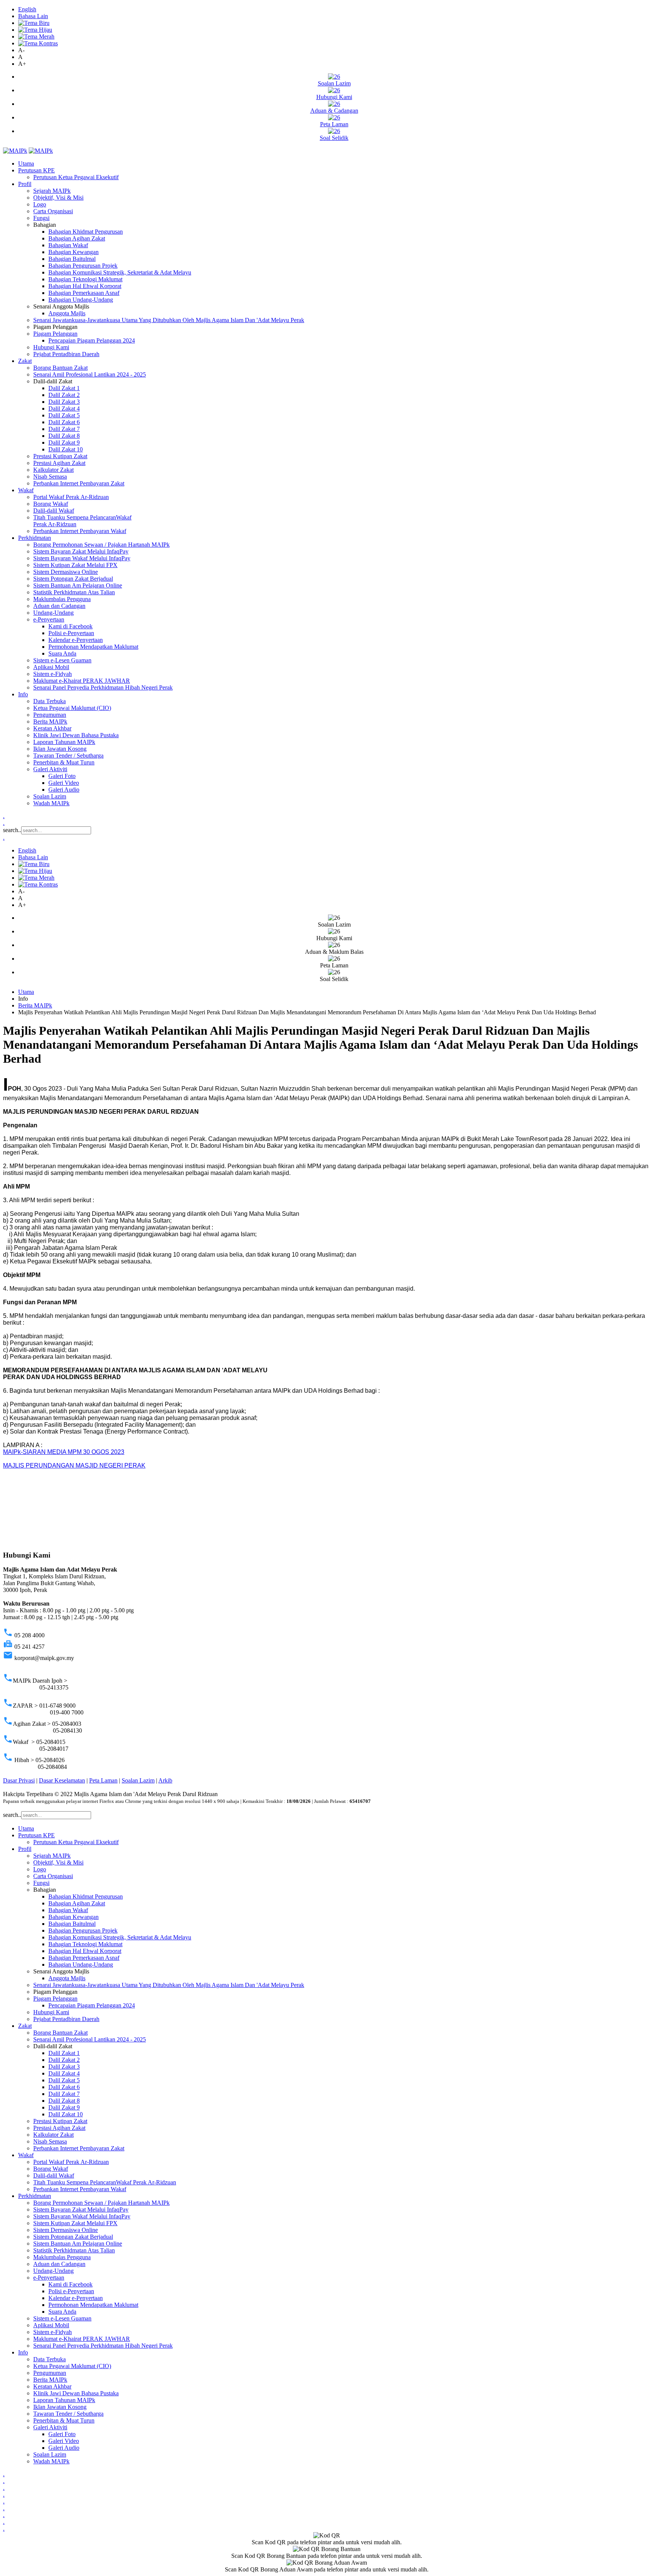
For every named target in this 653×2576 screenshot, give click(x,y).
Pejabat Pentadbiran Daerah (66, 354)
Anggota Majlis (67, 313)
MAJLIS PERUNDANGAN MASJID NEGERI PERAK (74, 1465)
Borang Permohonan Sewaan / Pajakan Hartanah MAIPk (101, 545)
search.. (12, 830)
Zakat (25, 361)
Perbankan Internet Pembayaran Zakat (79, 483)
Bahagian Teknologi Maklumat (85, 279)
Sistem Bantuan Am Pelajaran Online (78, 585)
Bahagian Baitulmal (72, 259)
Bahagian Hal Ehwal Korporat (85, 286)
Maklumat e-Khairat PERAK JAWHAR (82, 681)
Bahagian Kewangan (74, 252)
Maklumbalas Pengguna (62, 599)
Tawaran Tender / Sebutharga (68, 756)
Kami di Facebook (70, 626)
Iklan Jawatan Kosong (60, 749)
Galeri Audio (64, 790)
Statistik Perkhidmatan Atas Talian (74, 592)
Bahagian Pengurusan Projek (83, 266)
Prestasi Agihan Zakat (59, 463)
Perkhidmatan (35, 538)
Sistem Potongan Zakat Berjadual (73, 579)
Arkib (165, 1780)
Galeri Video (64, 783)
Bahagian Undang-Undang (81, 300)
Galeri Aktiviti (50, 769)
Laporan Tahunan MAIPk (64, 742)
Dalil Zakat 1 (64, 388)
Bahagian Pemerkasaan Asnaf (84, 293)
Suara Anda (62, 653)
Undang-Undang (53, 613)
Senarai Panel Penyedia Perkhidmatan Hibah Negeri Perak (103, 687)
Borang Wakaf (51, 504)
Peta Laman (103, 1780)
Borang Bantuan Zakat (60, 368)
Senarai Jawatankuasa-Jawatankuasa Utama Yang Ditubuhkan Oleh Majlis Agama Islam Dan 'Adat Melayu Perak (169, 320)
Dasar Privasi (19, 1780)
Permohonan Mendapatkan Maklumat (93, 647)
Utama (26, 164)
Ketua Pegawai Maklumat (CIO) (72, 708)
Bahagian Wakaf (68, 245)
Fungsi (41, 218)
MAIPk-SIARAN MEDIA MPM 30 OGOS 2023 (64, 1452)
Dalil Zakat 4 (64, 408)
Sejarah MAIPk (52, 191)
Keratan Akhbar (52, 728)
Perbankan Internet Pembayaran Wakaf (80, 531)
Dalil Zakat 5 (64, 415)
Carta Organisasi (53, 211)
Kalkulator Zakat (53, 470)
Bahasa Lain (33, 16)
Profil (25, 184)
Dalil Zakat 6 (64, 422)
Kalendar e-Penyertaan (76, 640)
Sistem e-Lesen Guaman (62, 660)
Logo (40, 204)
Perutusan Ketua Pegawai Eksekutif (76, 177)
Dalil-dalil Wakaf (54, 511)
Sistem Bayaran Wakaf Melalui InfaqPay (82, 558)
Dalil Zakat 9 (64, 443)
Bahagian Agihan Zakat (77, 238)
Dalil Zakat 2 (64, 395)
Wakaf (26, 490)
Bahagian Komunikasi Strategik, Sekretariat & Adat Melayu (120, 272)
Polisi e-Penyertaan (71, 633)
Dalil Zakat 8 (64, 436)
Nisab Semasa (50, 477)
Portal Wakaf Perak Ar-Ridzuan (71, 497)
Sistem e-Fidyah (53, 674)
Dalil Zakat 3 (64, 402)
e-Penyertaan (49, 619)
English (27, 9)
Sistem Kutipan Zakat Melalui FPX (75, 565)
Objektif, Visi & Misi (58, 198)
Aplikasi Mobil (51, 667)
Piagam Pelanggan (55, 334)
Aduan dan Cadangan (59, 606)
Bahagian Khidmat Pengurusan (86, 232)
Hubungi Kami (51, 347)
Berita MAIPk (50, 721)
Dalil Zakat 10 (66, 449)
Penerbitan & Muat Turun (64, 762)
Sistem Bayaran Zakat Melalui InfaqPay (81, 551)
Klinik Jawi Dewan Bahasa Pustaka (76, 735)
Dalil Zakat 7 (64, 429)
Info (23, 694)
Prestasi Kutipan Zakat (60, 456)
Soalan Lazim (50, 796)
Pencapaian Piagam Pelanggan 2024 (92, 340)
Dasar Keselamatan (62, 1780)
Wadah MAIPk (51, 803)
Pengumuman (50, 715)
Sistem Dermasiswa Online (66, 572)
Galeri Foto (62, 776)
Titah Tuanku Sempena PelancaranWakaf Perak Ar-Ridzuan (105, 2182)
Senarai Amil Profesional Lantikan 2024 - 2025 (90, 374)
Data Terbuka (50, 701)
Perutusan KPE (36, 170)
